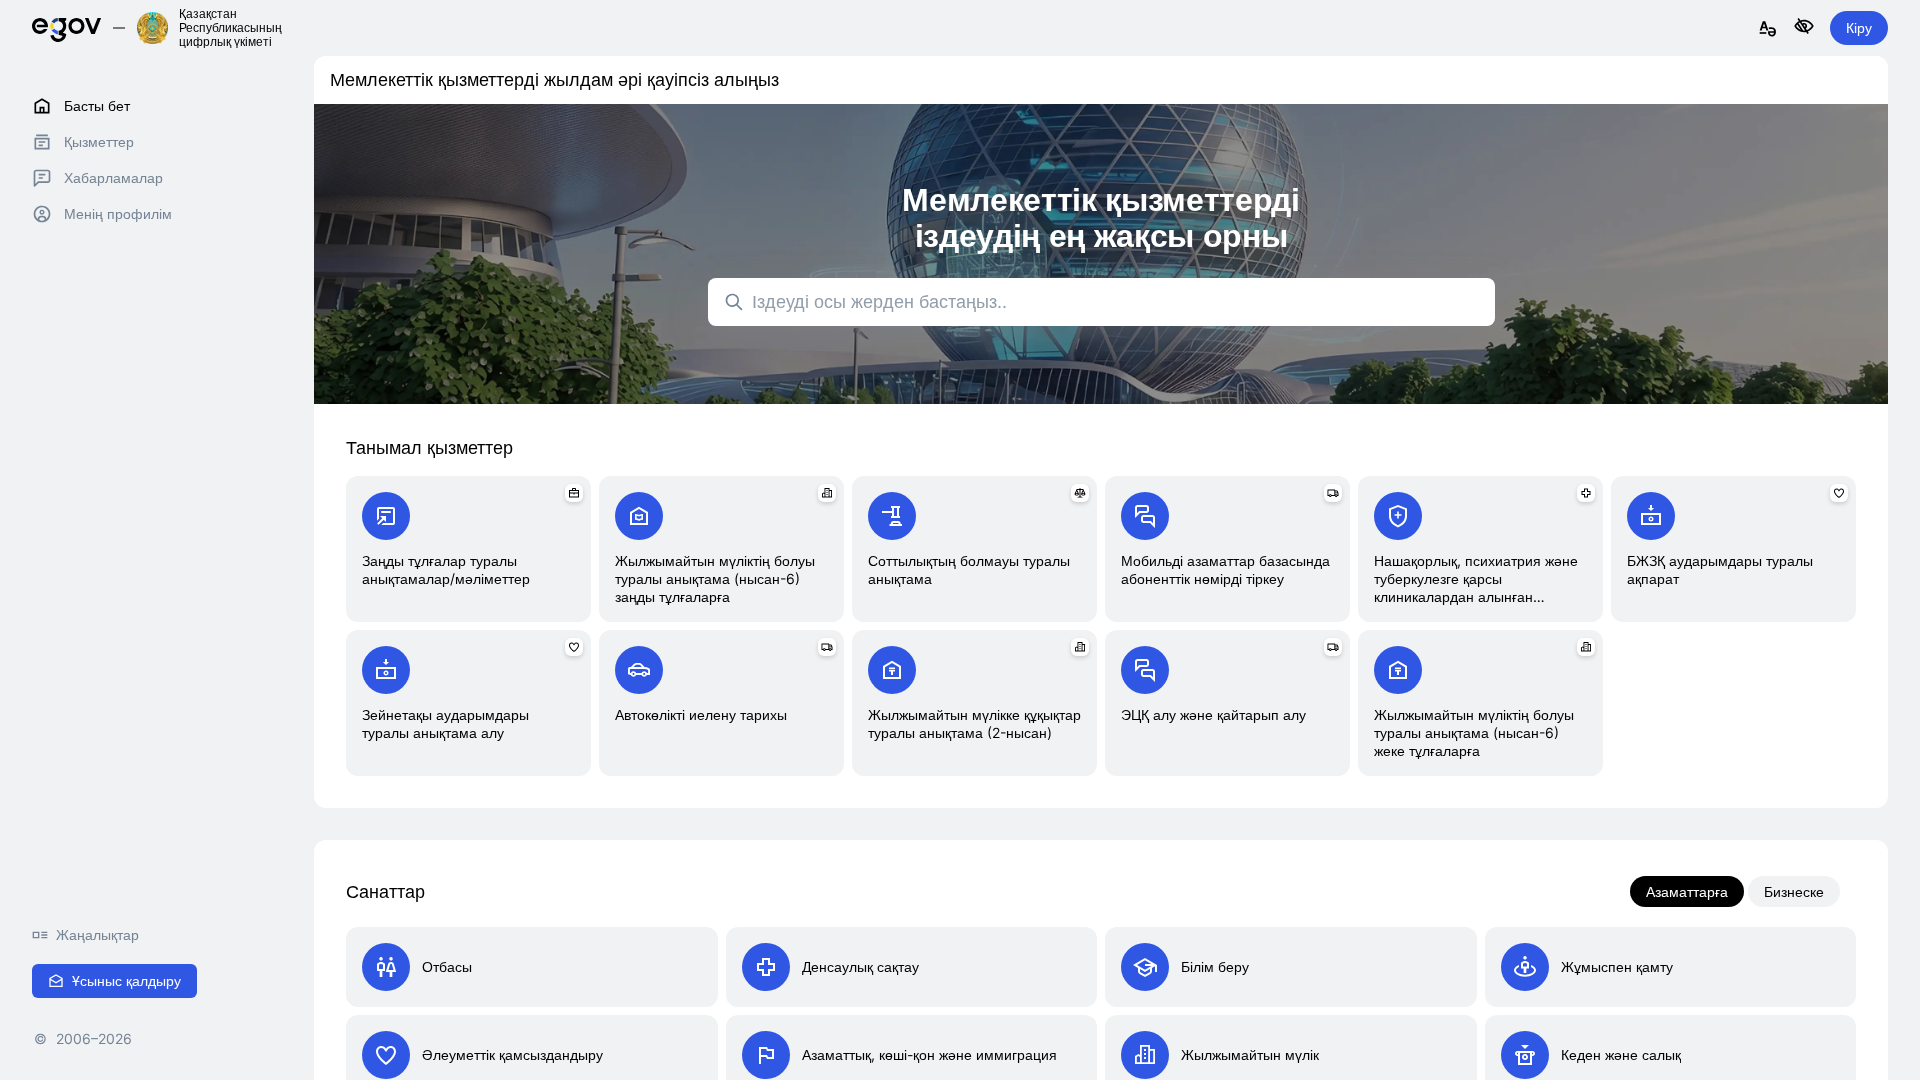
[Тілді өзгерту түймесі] (1768, 29)
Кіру (1859, 27)
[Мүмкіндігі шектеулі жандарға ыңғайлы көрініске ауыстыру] (1804, 27)
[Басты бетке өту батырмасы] (66, 27)
